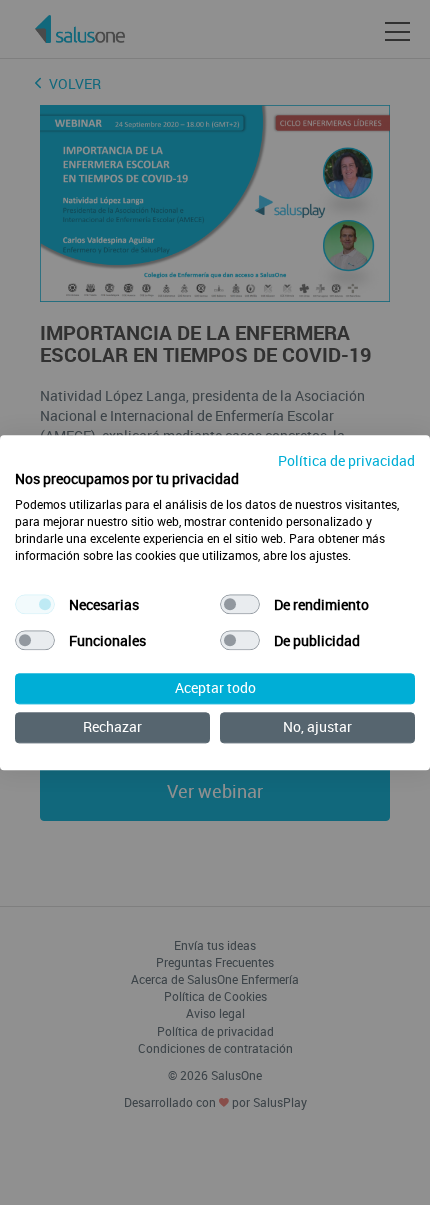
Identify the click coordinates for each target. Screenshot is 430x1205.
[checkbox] (35, 605)
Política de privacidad (346, 460)
